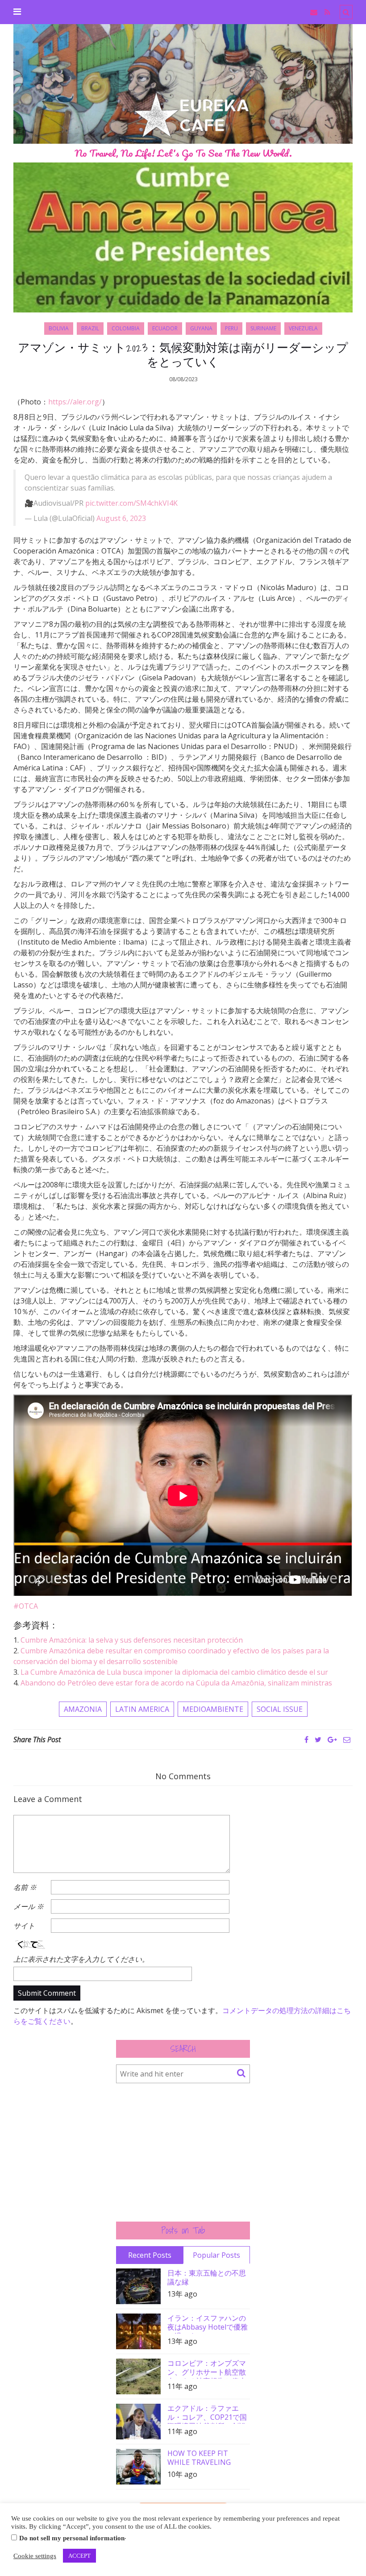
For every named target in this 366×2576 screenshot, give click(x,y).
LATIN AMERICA (142, 1709)
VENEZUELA (303, 328)
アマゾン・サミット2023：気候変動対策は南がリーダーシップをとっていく (183, 354)
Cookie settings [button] (35, 2556)
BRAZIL (90, 328)
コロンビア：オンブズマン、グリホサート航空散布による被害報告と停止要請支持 (207, 2369)
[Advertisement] (183, 2152)
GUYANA (201, 328)
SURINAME (263, 328)
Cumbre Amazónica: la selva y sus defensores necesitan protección (132, 1640)
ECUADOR (165, 328)
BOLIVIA (59, 328)
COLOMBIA (126, 328)
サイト (24, 1926)
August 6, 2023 (121, 518)
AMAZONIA (83, 1709)
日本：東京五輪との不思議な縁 (207, 2277)
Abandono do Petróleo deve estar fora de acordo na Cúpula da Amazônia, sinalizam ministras (176, 1683)
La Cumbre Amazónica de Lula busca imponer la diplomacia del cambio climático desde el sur (174, 1672)
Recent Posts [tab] (150, 2255)
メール (29, 1906)
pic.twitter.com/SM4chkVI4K (131, 503)
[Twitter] (318, 1740)
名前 (25, 1887)
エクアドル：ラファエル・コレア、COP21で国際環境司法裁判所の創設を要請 (207, 2414)
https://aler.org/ (75, 402)
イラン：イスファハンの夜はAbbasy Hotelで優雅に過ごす (208, 2324)
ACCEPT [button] (79, 2556)
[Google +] (332, 1740)
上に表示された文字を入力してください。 (81, 1959)
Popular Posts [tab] (216, 2255)
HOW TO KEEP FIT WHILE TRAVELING (199, 2458)
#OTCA (26, 1606)
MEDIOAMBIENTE (213, 1709)
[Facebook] (306, 1740)
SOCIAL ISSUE (280, 1709)
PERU (231, 328)
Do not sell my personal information (72, 2538)
